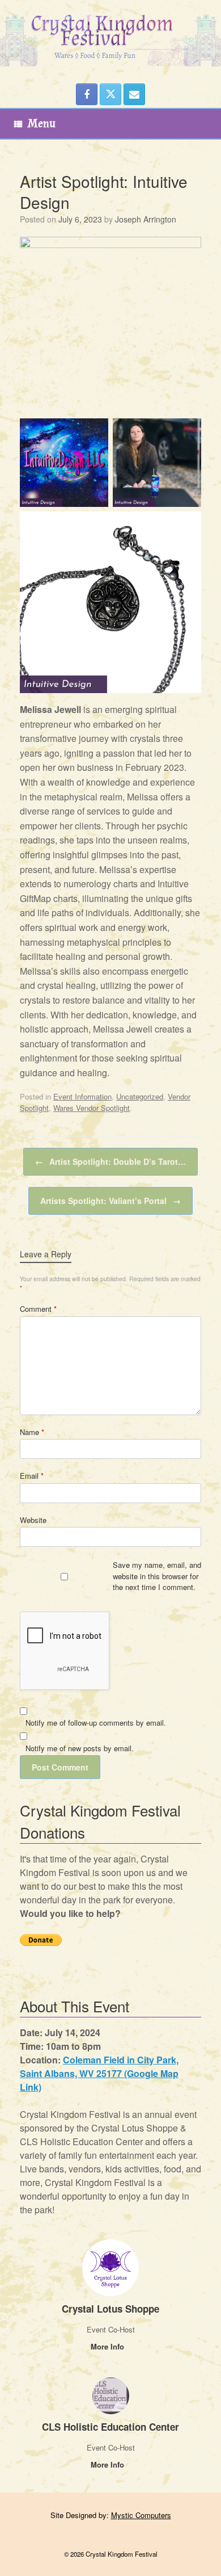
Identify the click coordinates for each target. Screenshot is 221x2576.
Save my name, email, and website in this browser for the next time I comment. (157, 1576)
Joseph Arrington (146, 219)
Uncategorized (140, 1096)
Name (32, 1432)
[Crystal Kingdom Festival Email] (134, 94)
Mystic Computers (141, 2515)
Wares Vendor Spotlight (92, 1108)
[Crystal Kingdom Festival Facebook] (87, 94)
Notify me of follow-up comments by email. (96, 1723)
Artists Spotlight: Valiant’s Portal (110, 1201)
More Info (109, 2346)
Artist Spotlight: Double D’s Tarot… (110, 1161)
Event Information (82, 1096)
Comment (38, 1309)
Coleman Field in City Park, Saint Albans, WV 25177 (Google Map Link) (99, 2073)
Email (32, 1476)
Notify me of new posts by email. (80, 1748)
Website (33, 1520)
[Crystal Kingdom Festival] (110, 33)
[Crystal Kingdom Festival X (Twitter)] (110, 94)
